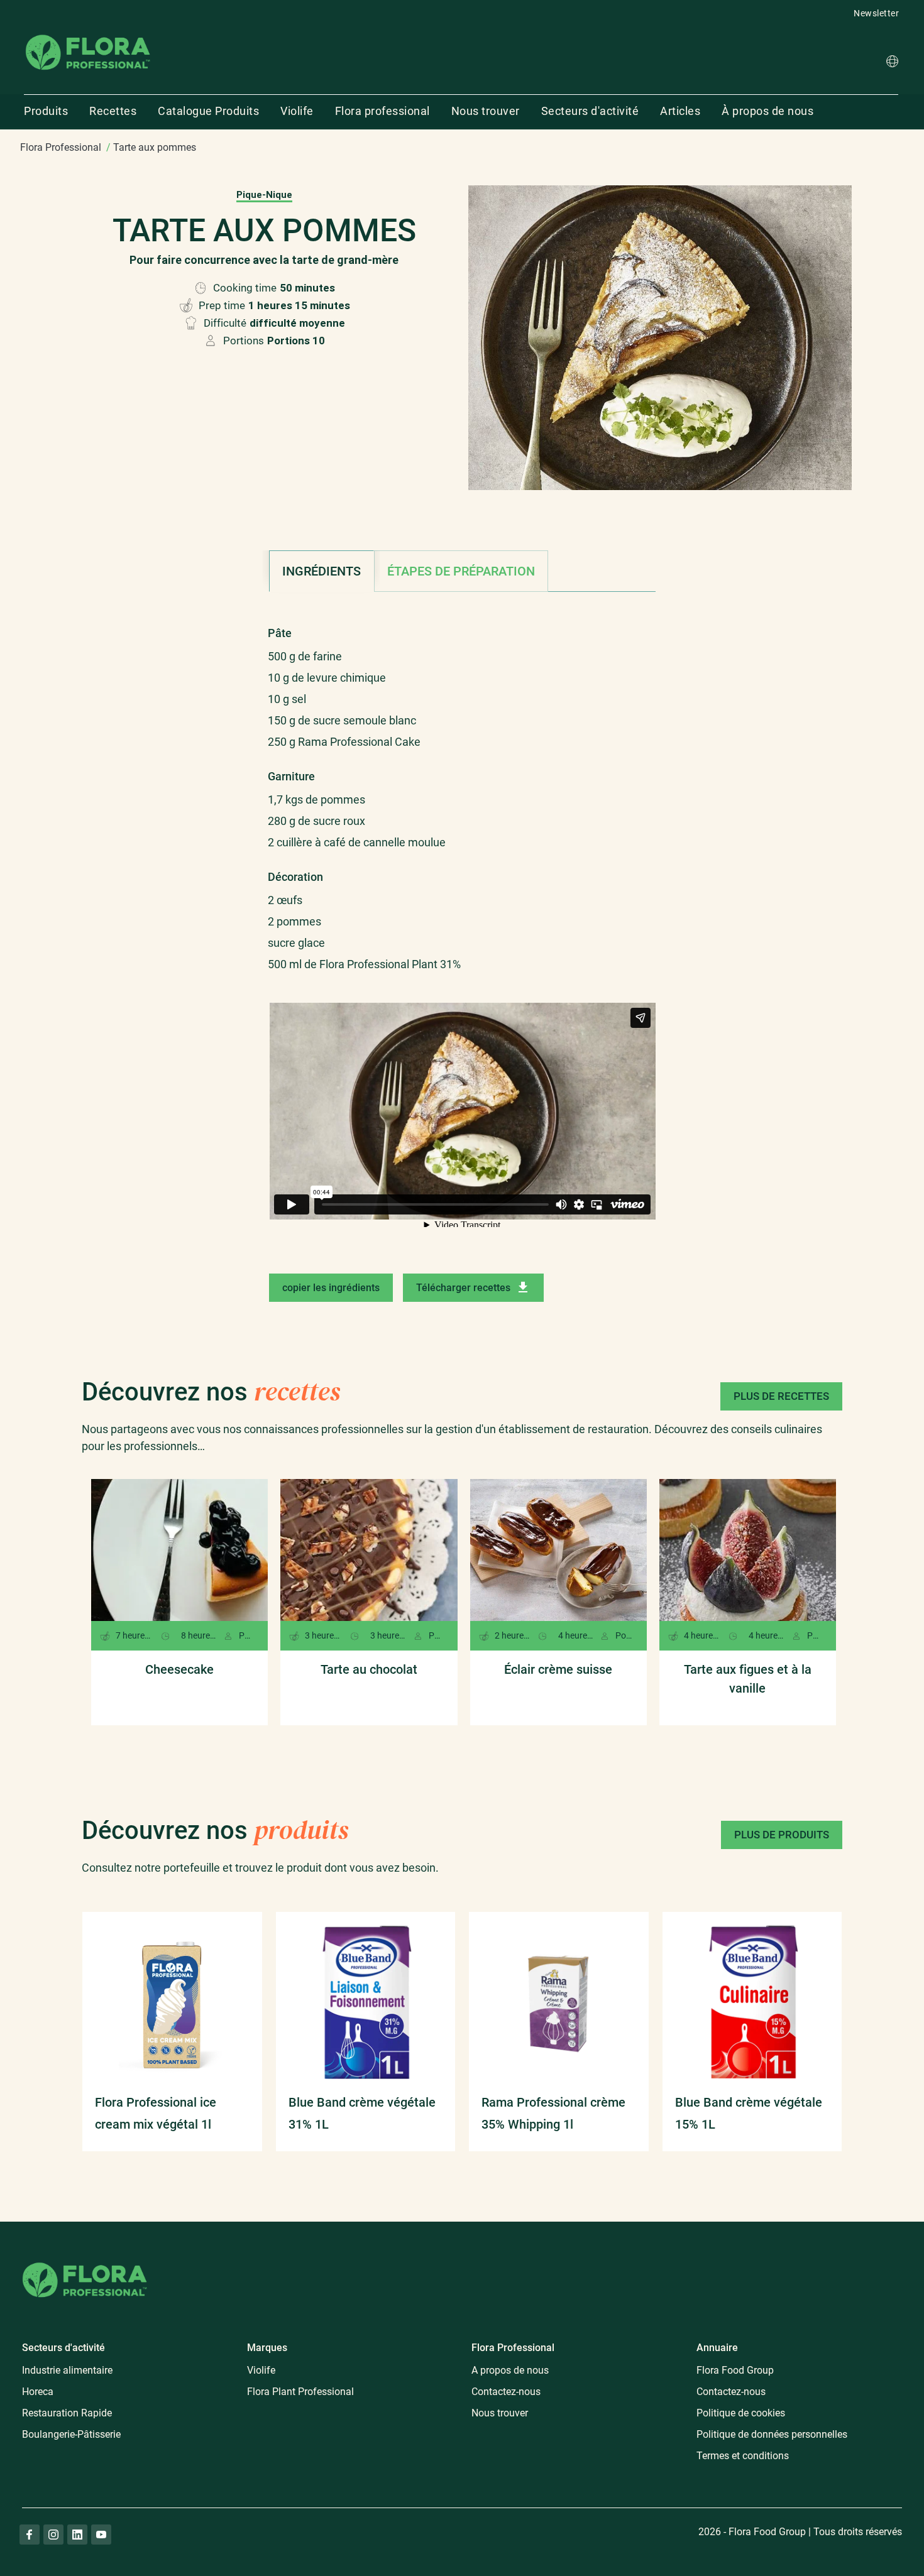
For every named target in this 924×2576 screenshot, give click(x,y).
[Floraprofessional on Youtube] (101, 2535)
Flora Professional (61, 147)
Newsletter (876, 13)
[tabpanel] (462, 792)
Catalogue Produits (208, 111)
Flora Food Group (735, 2370)
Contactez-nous (506, 2392)
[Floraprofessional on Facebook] (30, 2535)
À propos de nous (767, 111)
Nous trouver (486, 111)
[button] (892, 63)
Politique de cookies (741, 2413)
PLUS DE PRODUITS (782, 1835)
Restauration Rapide (67, 2413)
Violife (297, 111)
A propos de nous (510, 2370)
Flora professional (382, 111)
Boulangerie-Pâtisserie (71, 2434)
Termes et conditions (743, 2456)
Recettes (113, 111)
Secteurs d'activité (590, 111)
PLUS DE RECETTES (781, 1396)
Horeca (38, 2392)
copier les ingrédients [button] (331, 1288)
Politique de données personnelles (772, 2434)
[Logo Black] (88, 34)
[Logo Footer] (85, 2260)
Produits (46, 111)
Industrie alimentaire (67, 2370)
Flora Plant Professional (300, 2392)
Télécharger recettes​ (463, 1288)
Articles (680, 111)
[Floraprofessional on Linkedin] (77, 2535)
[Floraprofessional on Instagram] (53, 2535)
